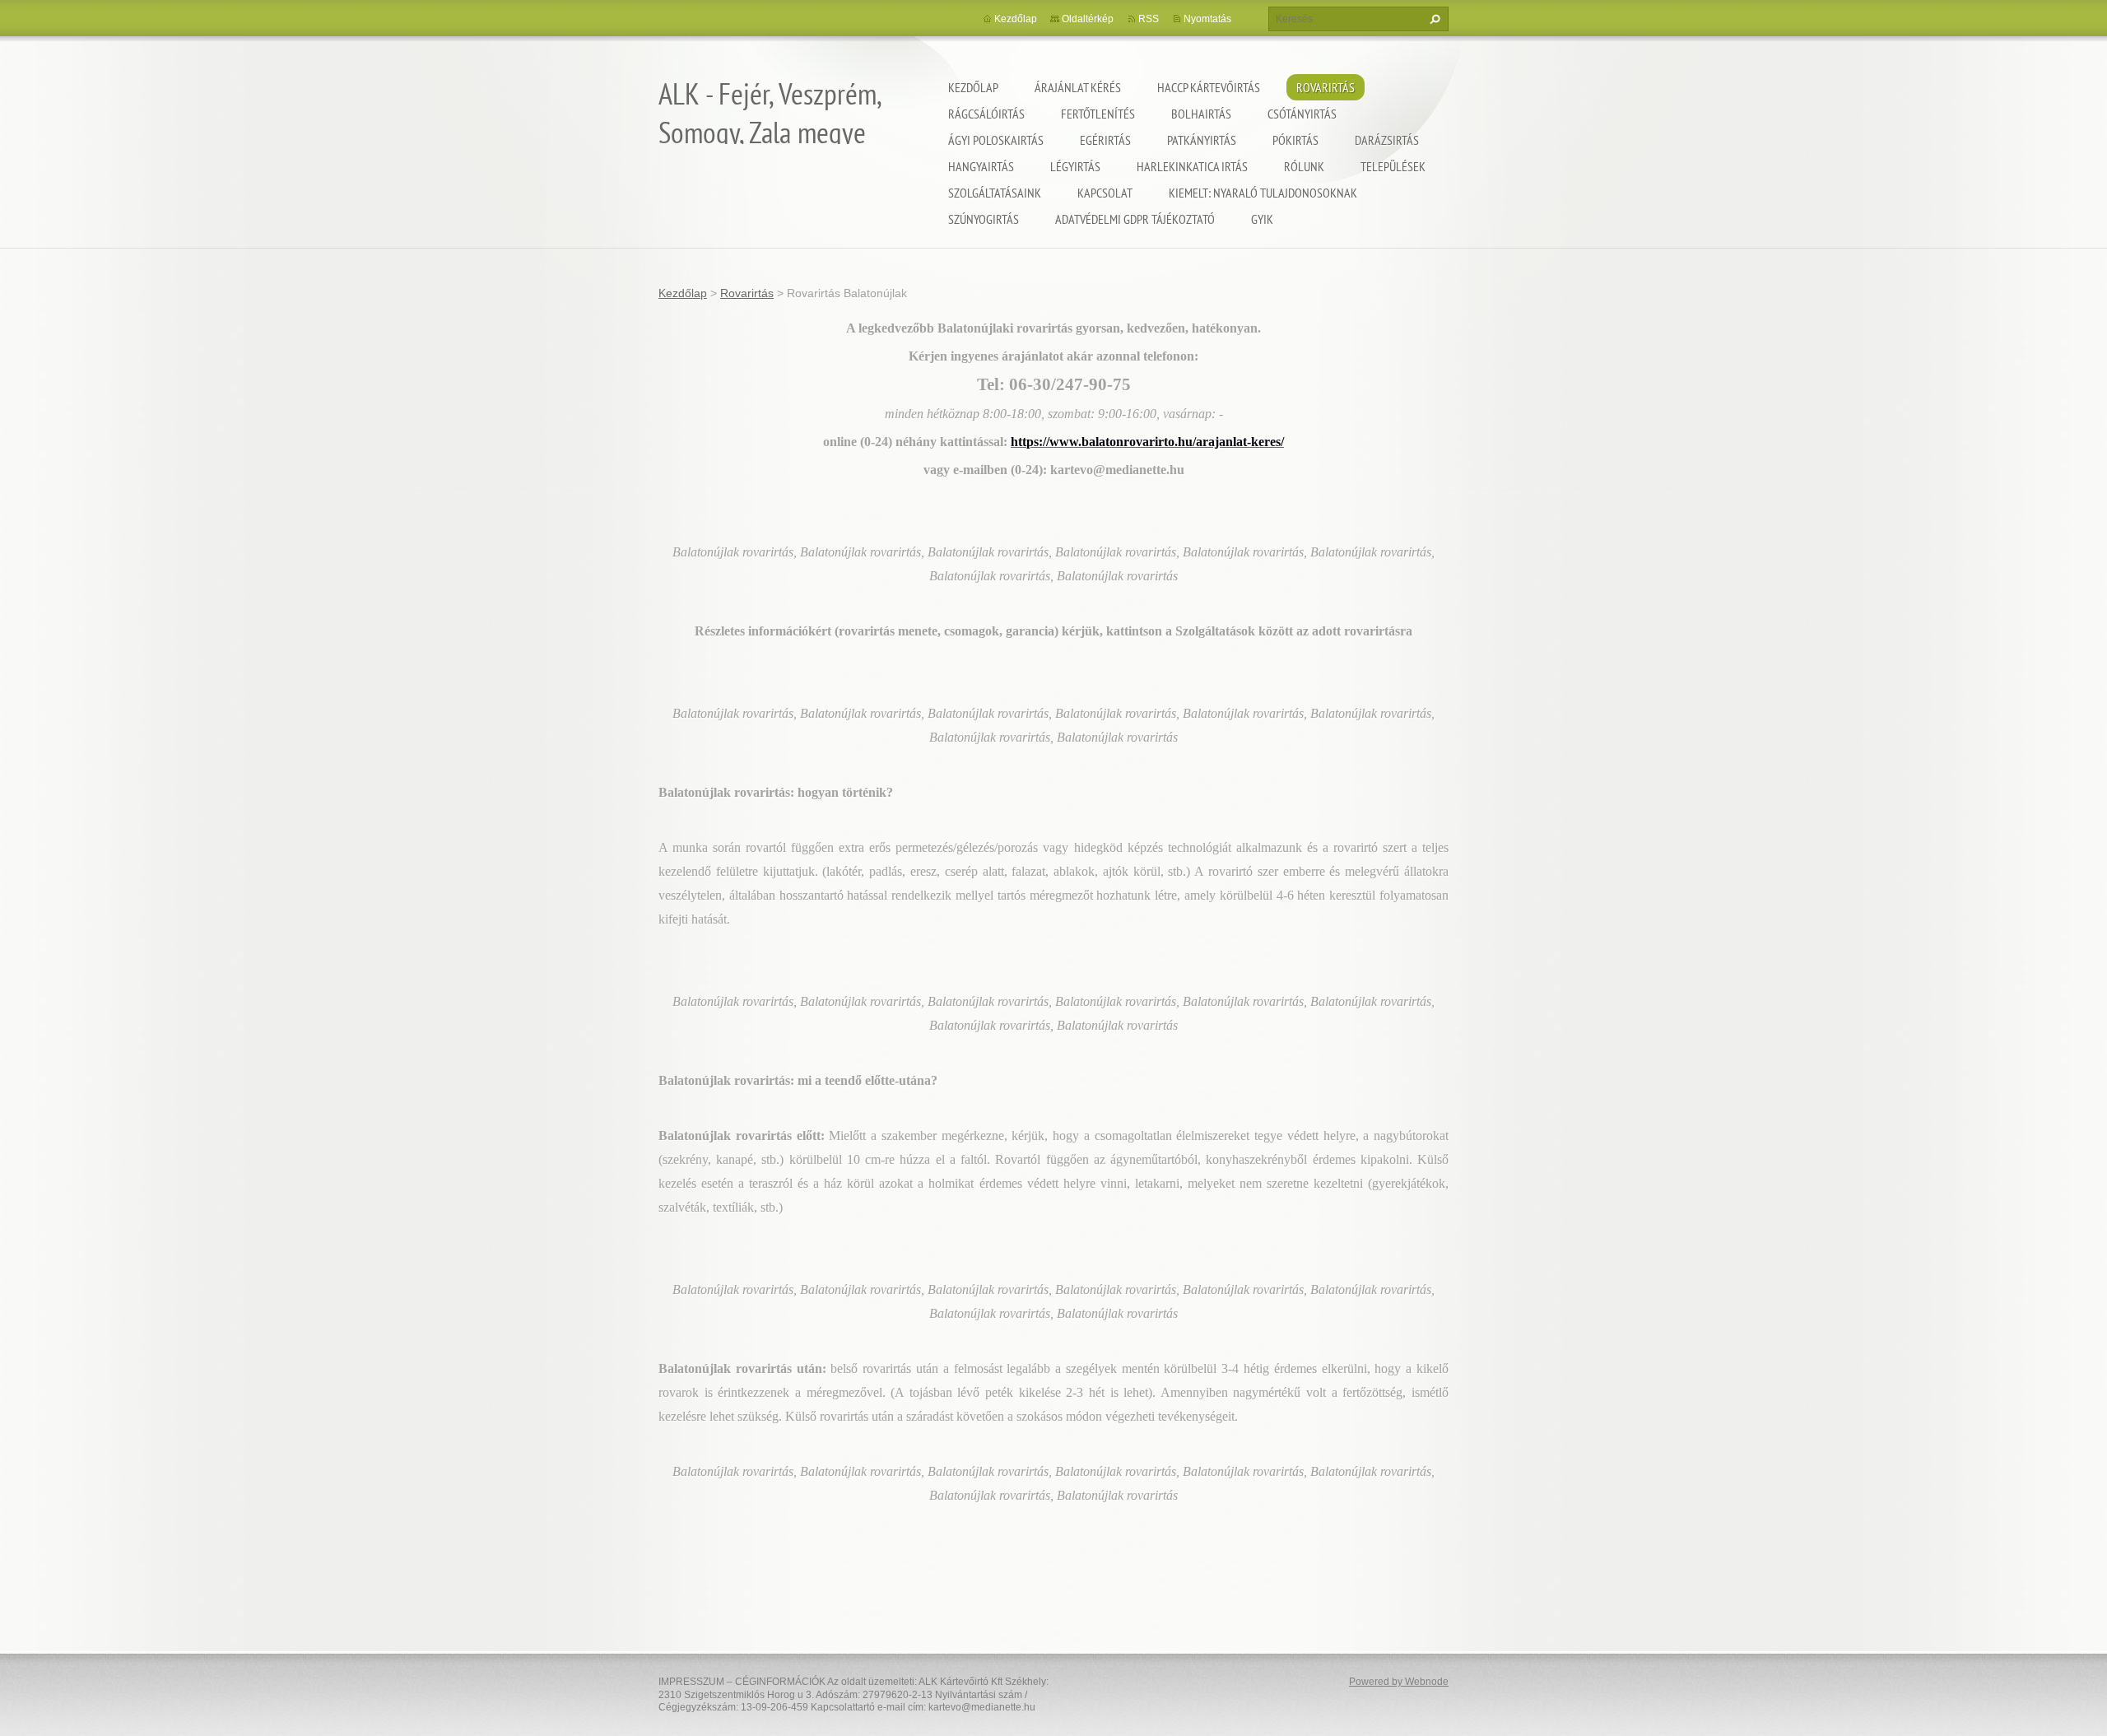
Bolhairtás (1201, 114)
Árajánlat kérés (1078, 87)
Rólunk (1304, 166)
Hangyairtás (981, 166)
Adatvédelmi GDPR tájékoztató (1135, 219)
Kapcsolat (1105, 193)
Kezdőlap (973, 87)
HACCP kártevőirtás (1209, 87)
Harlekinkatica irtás (1192, 166)
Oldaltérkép (1088, 19)
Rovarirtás (1326, 87)
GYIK (1262, 219)
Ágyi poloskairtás (996, 140)
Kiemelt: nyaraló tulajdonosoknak (1263, 193)
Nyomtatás (1207, 19)
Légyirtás (1075, 166)
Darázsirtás (1387, 140)
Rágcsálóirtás (986, 114)
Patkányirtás (1202, 140)
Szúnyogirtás (984, 219)
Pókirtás (1295, 140)
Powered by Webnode (1399, 1682)
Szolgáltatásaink (995, 193)
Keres (1433, 19)
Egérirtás (1105, 140)
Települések (1393, 166)
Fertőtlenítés (1098, 114)
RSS (1149, 19)
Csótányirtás (1302, 114)
